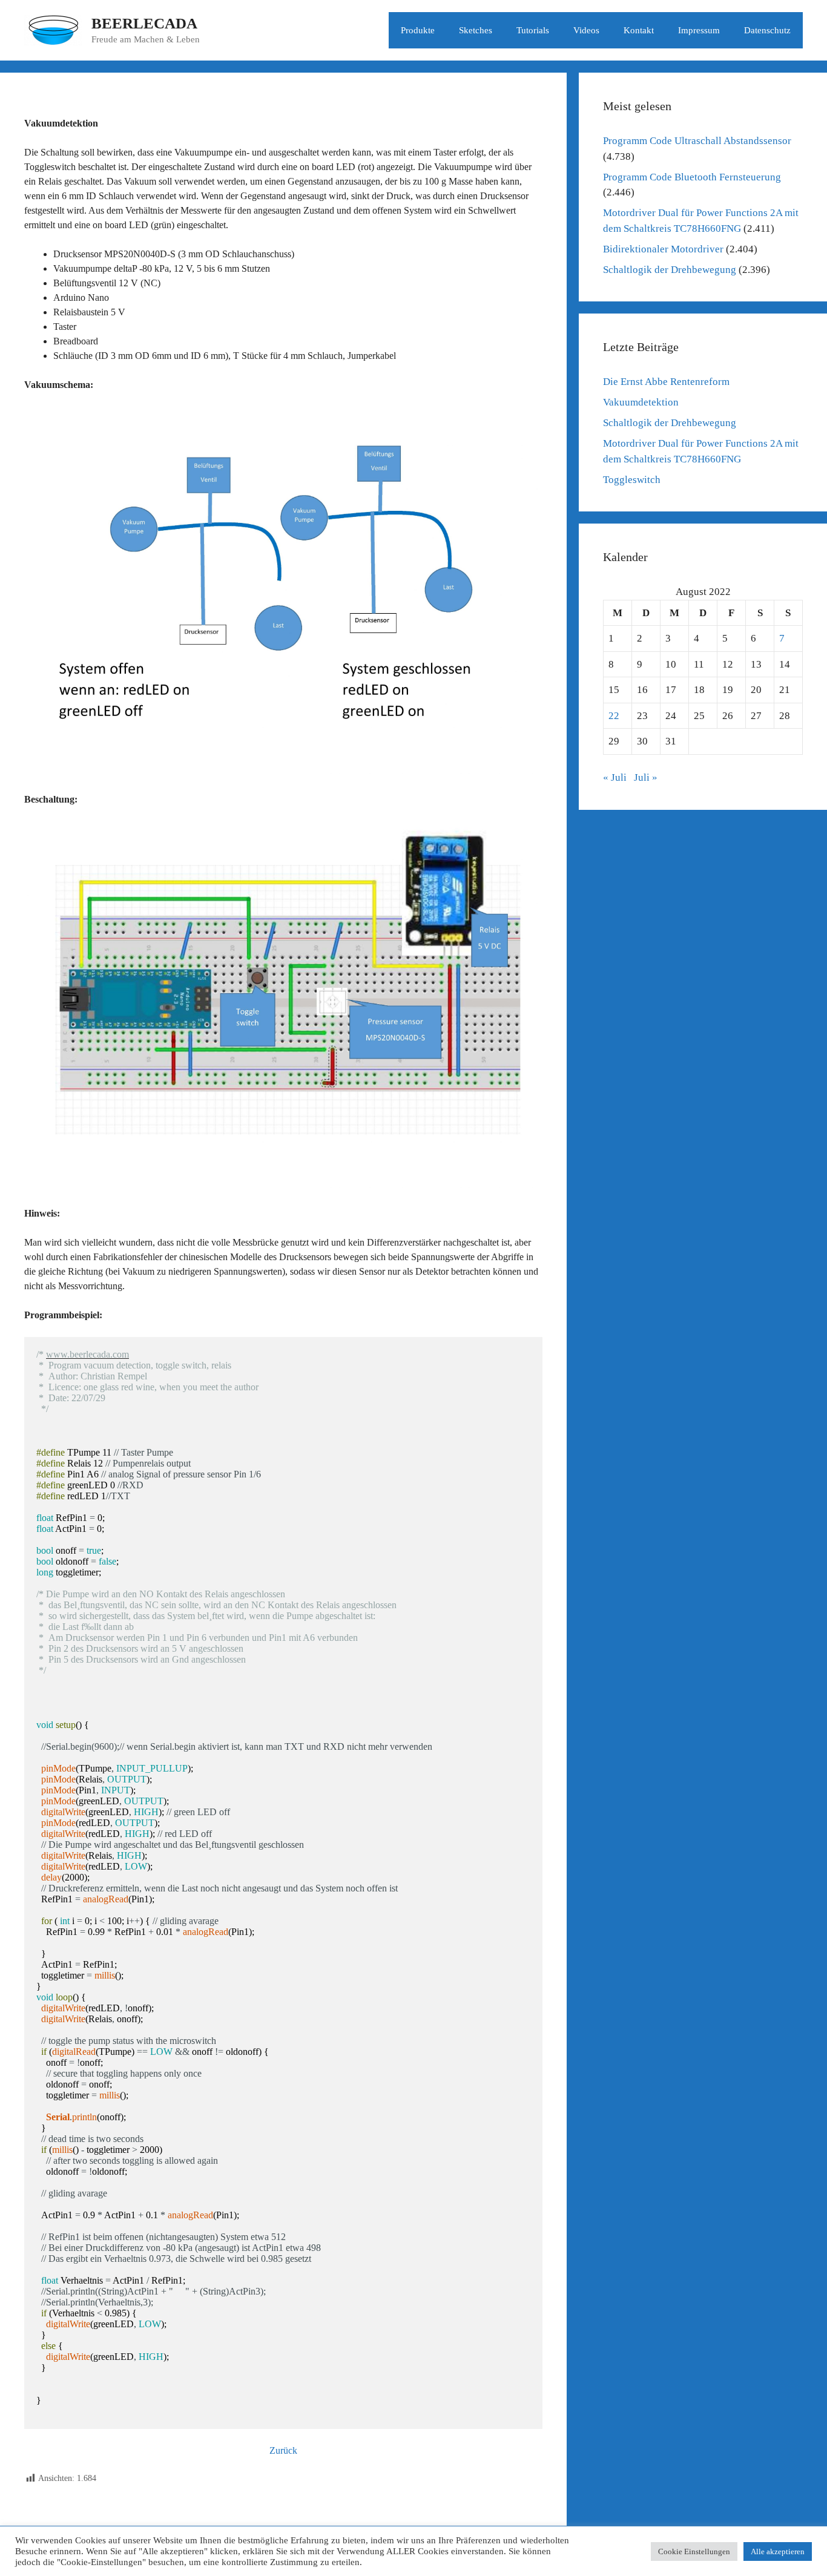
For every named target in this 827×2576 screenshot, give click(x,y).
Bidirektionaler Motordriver (663, 249)
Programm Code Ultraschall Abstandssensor (697, 141)
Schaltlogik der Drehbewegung (670, 270)
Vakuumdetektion (641, 402)
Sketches (476, 30)
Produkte (418, 30)
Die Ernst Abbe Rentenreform (666, 382)
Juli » (646, 777)
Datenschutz (767, 30)
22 (614, 716)
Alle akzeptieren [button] (778, 2551)
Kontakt (639, 30)
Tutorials (533, 30)
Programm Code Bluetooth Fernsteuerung (692, 177)
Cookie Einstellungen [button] (694, 2551)
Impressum (699, 30)
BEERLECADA (144, 23)
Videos (586, 30)
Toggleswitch (632, 480)
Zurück (283, 2450)
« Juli (615, 777)
